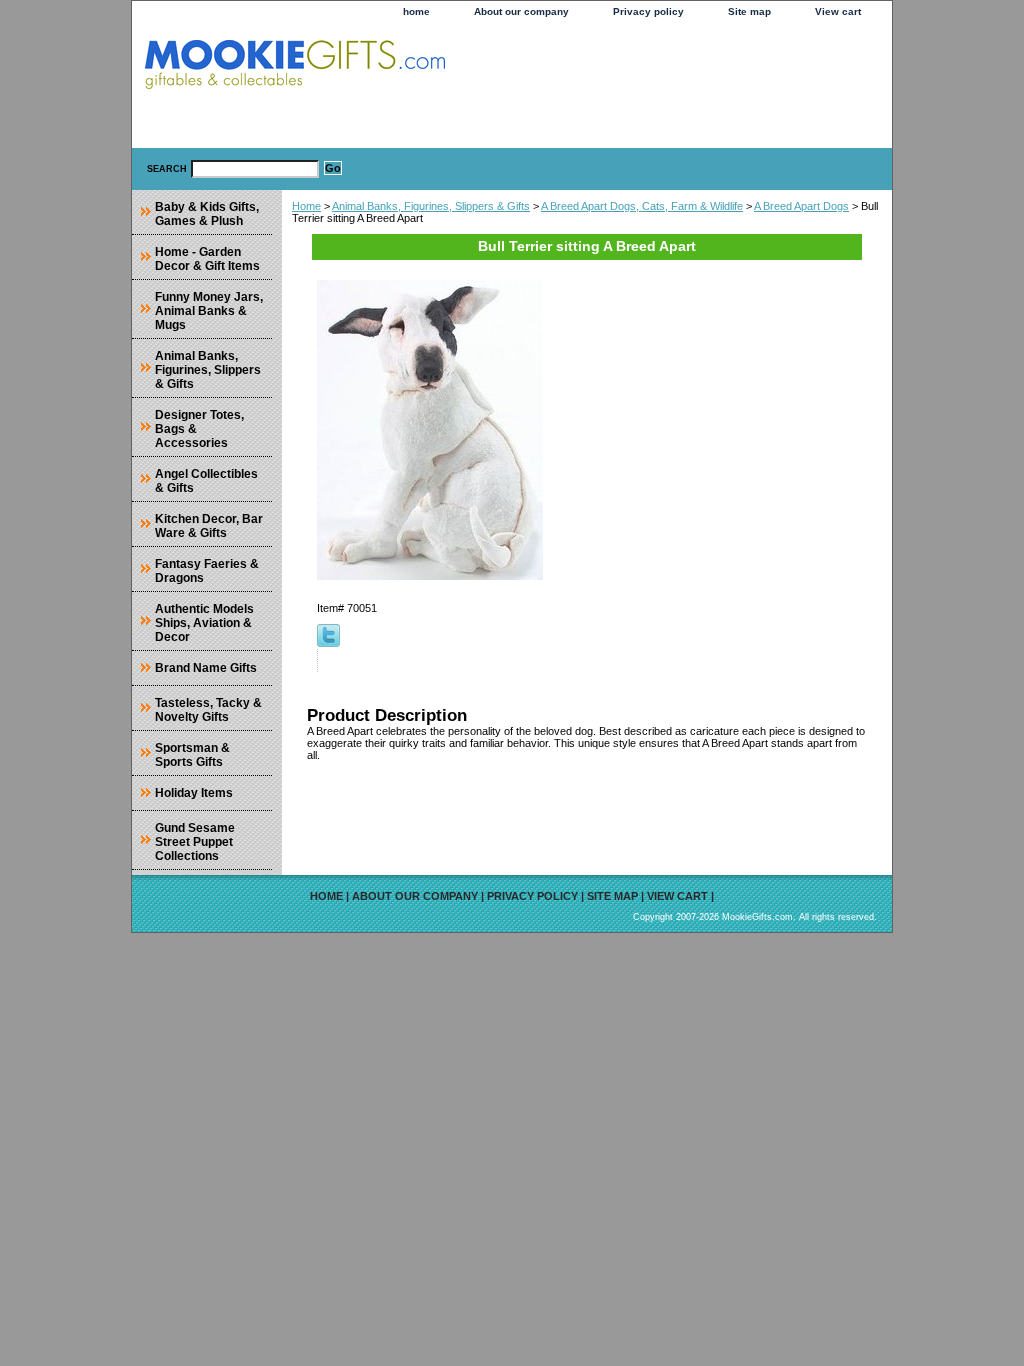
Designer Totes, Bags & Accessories (199, 429)
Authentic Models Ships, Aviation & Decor (204, 623)
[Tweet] (328, 643)
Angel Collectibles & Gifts (206, 481)
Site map (749, 11)
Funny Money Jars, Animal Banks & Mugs (209, 311)
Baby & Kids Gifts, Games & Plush (207, 214)
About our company (521, 11)
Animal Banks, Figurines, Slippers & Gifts (431, 206)
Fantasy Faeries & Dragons (207, 571)
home (416, 11)
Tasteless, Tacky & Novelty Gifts (208, 710)
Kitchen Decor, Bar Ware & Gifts (209, 526)
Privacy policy (648, 11)
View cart (838, 11)
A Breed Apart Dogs (801, 206)
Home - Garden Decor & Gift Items (207, 259)
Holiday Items (194, 793)
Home (306, 206)
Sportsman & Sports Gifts (192, 755)
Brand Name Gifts (206, 668)
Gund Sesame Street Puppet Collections (195, 842)
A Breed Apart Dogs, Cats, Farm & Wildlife (642, 206)
